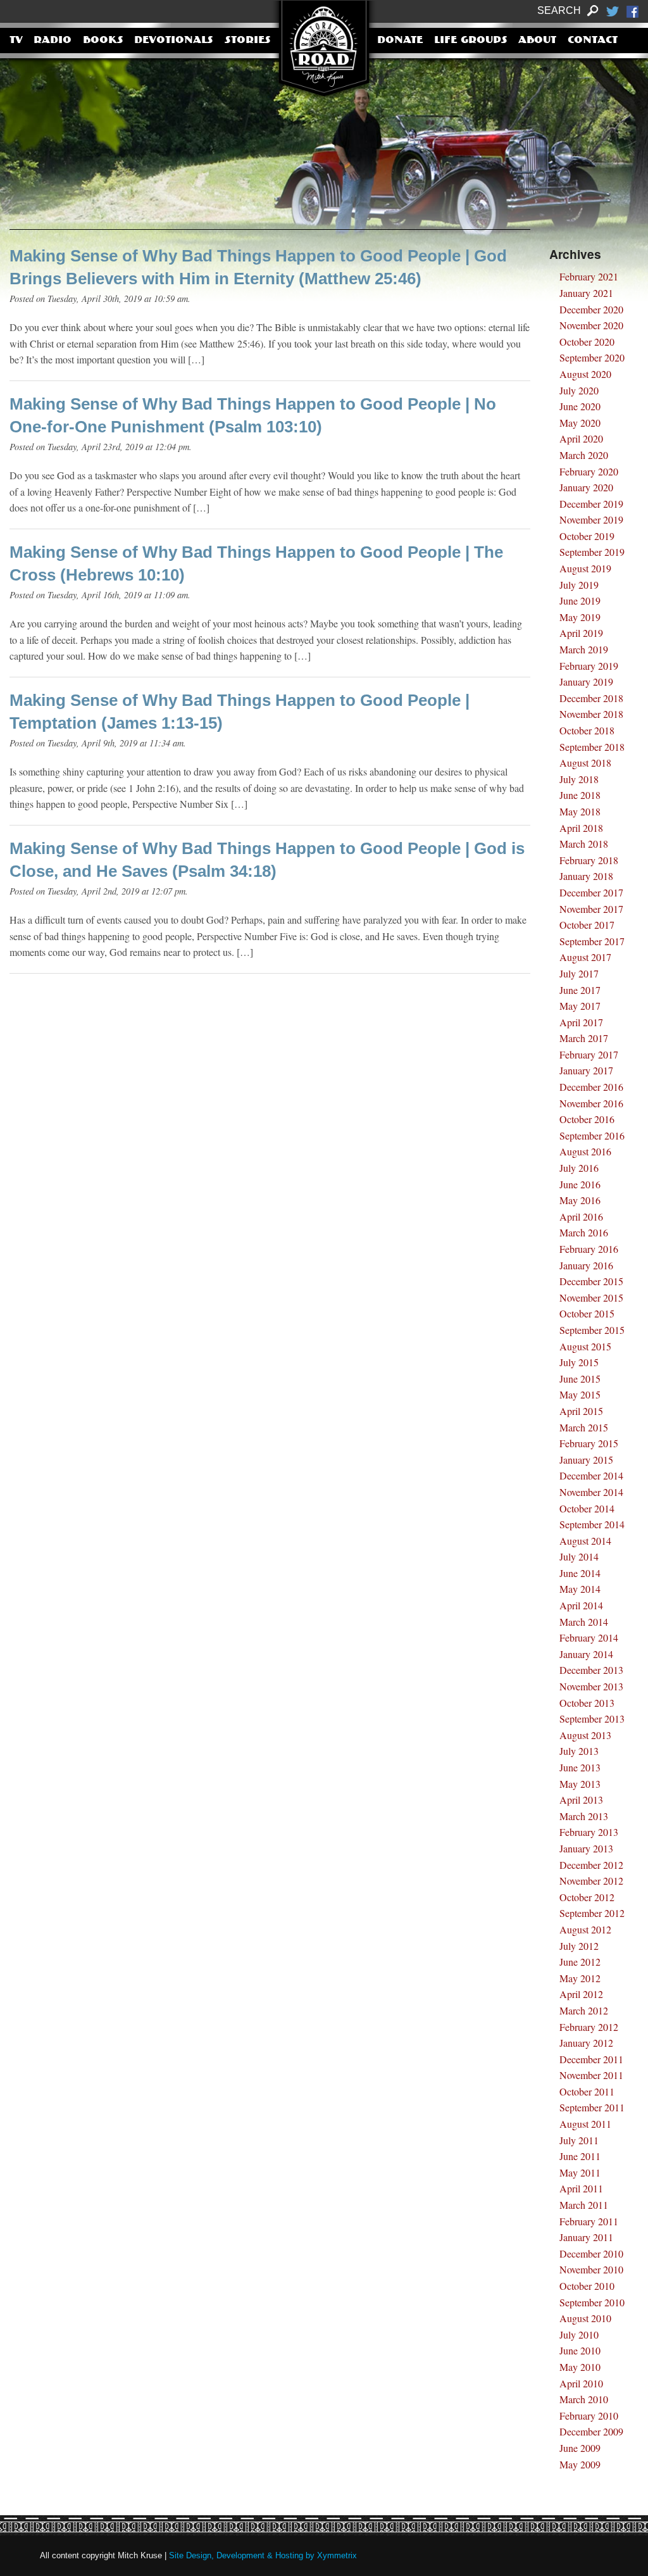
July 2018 (579, 779)
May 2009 (580, 2464)
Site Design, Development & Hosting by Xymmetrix (263, 2555)
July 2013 (579, 1751)
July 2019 (579, 585)
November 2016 (591, 1103)
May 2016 (580, 1200)
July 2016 (579, 1168)
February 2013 (589, 1832)
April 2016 (581, 1216)
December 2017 (591, 892)
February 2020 (589, 471)
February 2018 (589, 860)
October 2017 (587, 925)
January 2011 (586, 2237)
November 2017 (591, 909)
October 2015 (587, 1313)
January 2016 (586, 1265)
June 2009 (580, 2448)
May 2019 (580, 617)
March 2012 (584, 2010)
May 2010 (580, 2367)
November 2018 (591, 714)
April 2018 (581, 828)
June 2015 (580, 1379)
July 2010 (579, 2334)
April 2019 (581, 633)
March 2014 (584, 1622)
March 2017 (584, 1038)
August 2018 (585, 763)
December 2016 (591, 1087)
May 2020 (580, 423)
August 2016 (585, 1151)
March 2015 (584, 1427)
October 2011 (587, 2091)
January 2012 (586, 2043)
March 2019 (584, 649)
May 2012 (580, 1978)
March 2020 (584, 455)
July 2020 (579, 390)
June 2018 (580, 795)
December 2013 (591, 1670)
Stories (248, 41)
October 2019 (587, 536)
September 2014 (592, 1524)
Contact (593, 41)
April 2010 (581, 2383)
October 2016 (587, 1119)
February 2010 (589, 2416)
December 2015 (591, 1281)
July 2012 (579, 1946)
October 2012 (587, 1897)
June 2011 (580, 2156)
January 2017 (586, 1070)
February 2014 (589, 1637)
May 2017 (580, 1006)
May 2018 (580, 811)
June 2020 (580, 406)
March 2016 (584, 1232)
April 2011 (581, 2188)
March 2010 (584, 2399)
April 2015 (581, 1411)
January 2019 (586, 682)
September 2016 (592, 1135)
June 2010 (580, 2350)
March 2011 (584, 2205)
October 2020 (587, 342)
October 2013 (587, 1703)
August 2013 (585, 1735)
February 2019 (589, 666)
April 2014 (581, 1605)
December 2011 (591, 2059)
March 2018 (584, 844)
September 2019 (592, 552)
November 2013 (591, 1686)
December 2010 (591, 2253)
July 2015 (579, 1362)
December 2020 (591, 309)
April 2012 (581, 1994)
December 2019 (591, 504)
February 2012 (589, 2027)
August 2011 (585, 2124)
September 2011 (592, 2107)
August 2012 (585, 1929)
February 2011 (589, 2221)
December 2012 (591, 1865)
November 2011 (591, 2075)
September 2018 (592, 747)
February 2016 (589, 1249)
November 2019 (591, 519)
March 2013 (584, 1816)
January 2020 (586, 487)
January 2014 (586, 1654)
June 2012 (580, 1962)
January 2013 (586, 1848)
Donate (400, 41)
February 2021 (589, 276)
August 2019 (585, 568)
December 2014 (591, 1475)
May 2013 (580, 1784)
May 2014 (580, 1589)
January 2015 (586, 1460)
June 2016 (580, 1184)
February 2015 (589, 1443)
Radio (53, 41)
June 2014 (580, 1573)
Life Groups (471, 41)
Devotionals (174, 41)
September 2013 (592, 1718)
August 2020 (585, 374)
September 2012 (592, 1913)
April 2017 (581, 1022)
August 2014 (585, 1541)
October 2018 (587, 730)
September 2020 (592, 357)
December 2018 (591, 698)
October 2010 (587, 2286)
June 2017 (580, 990)
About (537, 41)
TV (16, 41)
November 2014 (591, 1492)
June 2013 (580, 1767)
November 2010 (591, 2269)
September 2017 (592, 941)
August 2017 (585, 957)
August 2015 (585, 1346)
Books (103, 41)
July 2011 (579, 2140)
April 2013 (581, 1800)
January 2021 (586, 293)
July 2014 (579, 1556)
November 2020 (591, 325)
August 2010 (585, 2318)
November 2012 (591, 1881)
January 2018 (586, 876)
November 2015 (591, 1297)
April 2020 (581, 438)
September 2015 (592, 1330)
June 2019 (580, 600)
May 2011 (580, 2172)
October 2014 (587, 1508)
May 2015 (580, 1394)
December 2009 (591, 2431)
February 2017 (589, 1054)
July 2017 (579, 973)
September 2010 (592, 2302)
